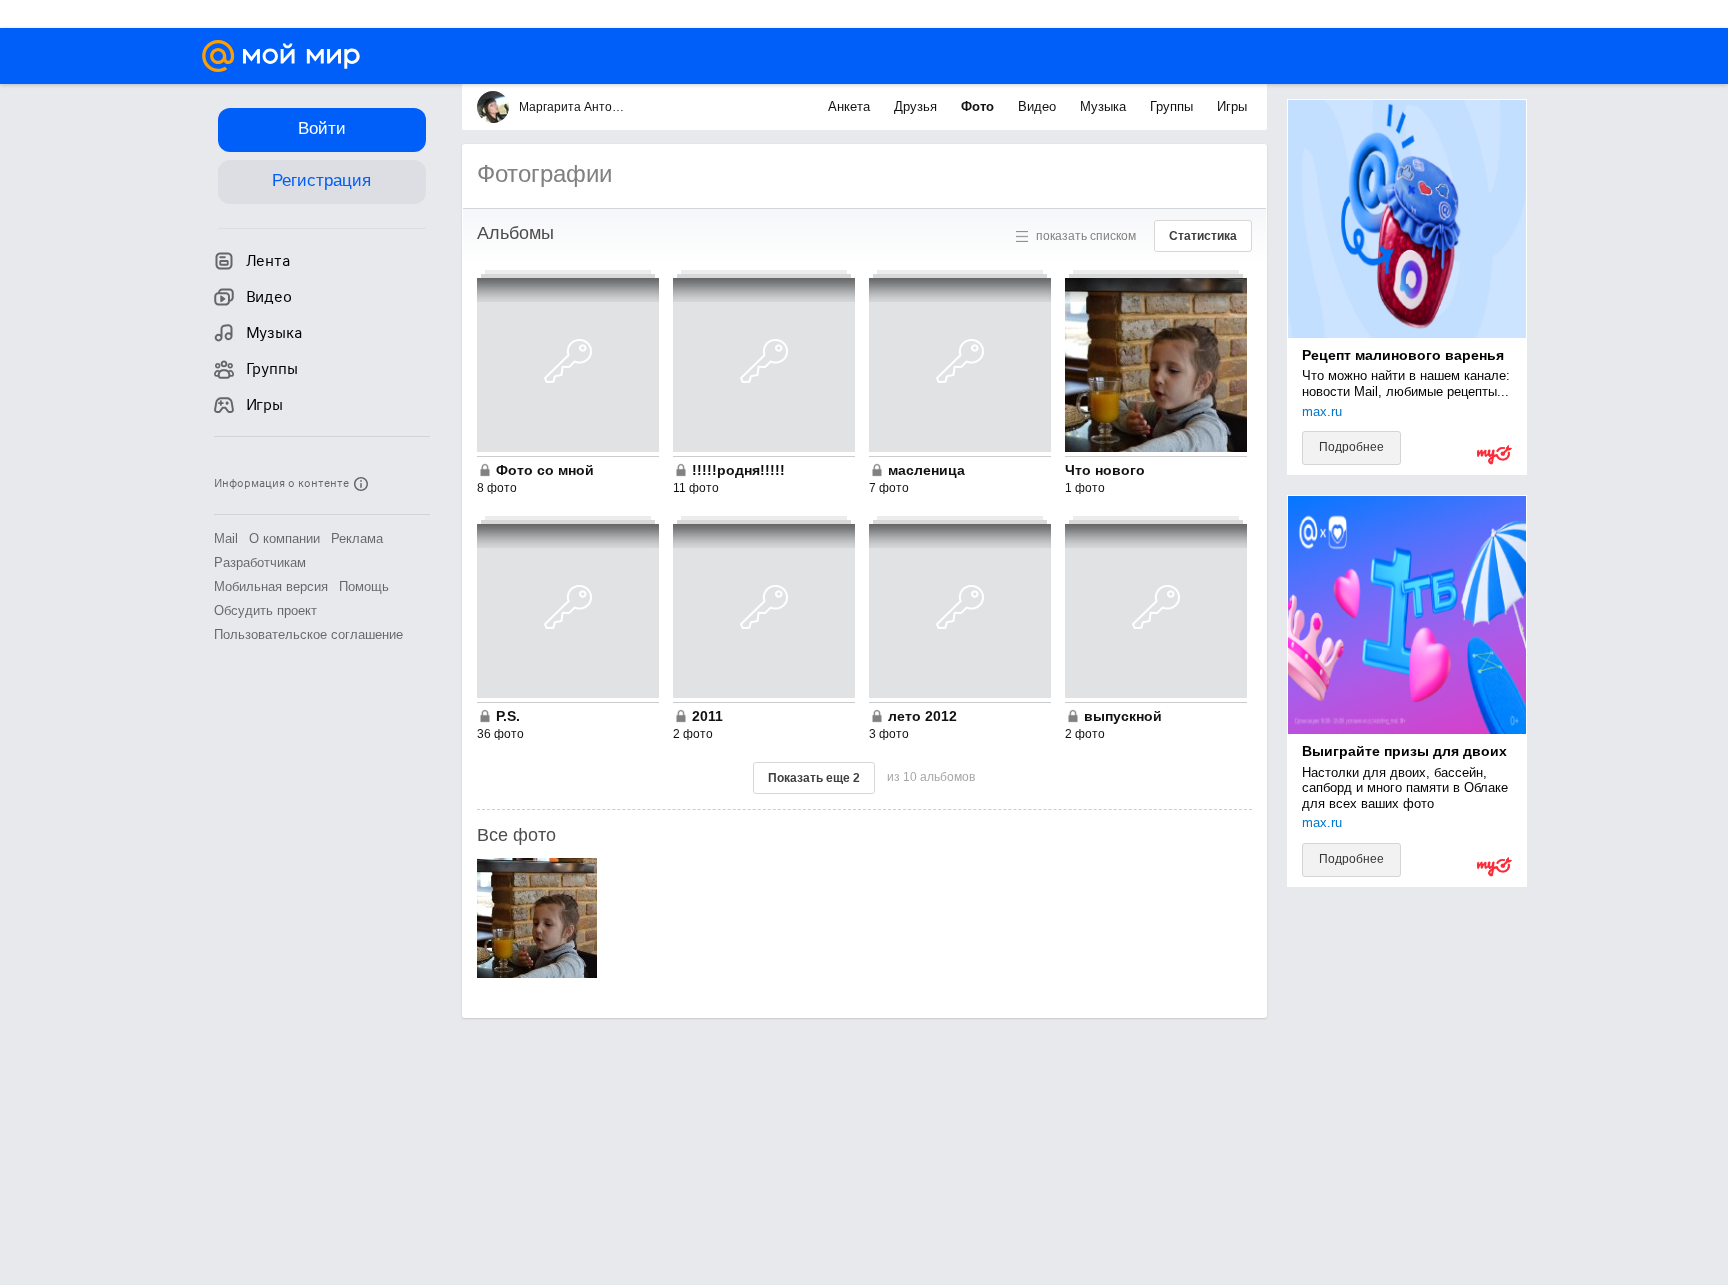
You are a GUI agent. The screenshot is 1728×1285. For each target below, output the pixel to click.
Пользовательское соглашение (308, 634)
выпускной (1123, 716)
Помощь (364, 586)
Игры (1232, 106)
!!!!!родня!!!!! (738, 470)
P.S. (508, 716)
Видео (1039, 106)
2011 (707, 716)
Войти (322, 128)
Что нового (1105, 470)
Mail (226, 538)
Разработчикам (260, 562)
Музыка (1105, 106)
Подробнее (1351, 447)
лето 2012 (922, 716)
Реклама (357, 538)
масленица (926, 470)
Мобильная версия (271, 586)
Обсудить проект (265, 610)
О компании (284, 538)
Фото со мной (545, 470)
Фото (979, 106)
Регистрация (321, 180)
